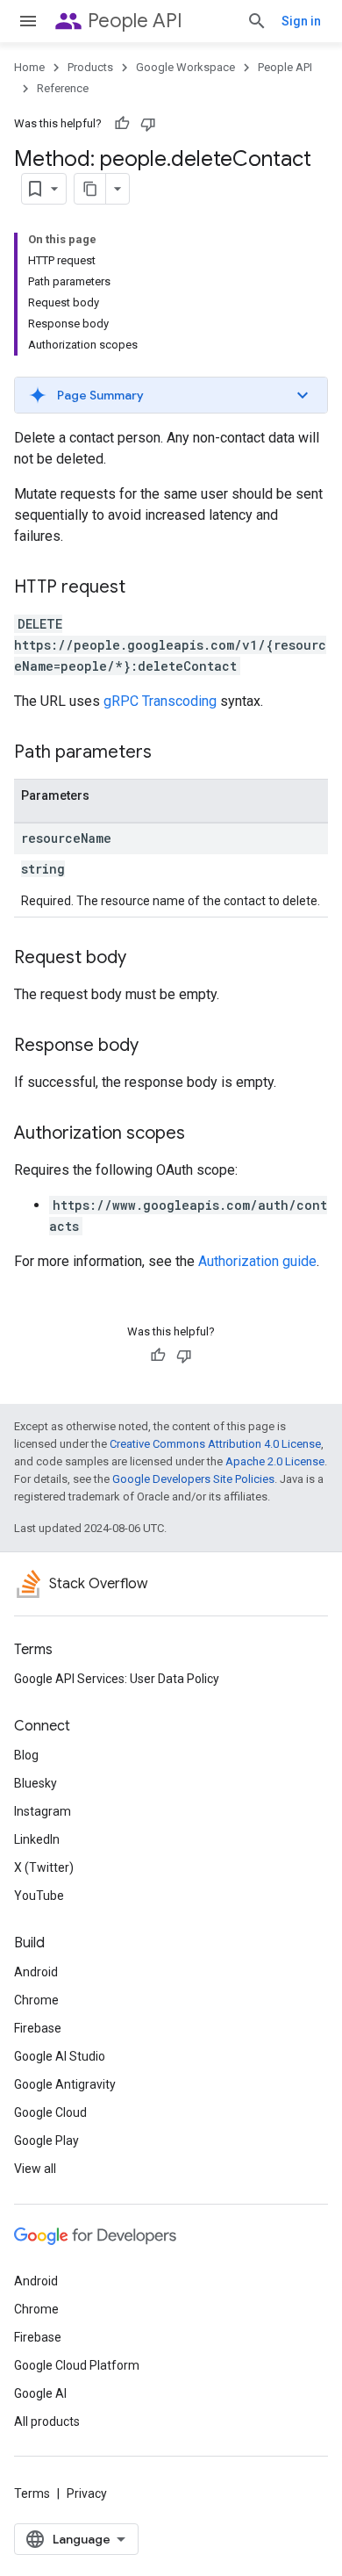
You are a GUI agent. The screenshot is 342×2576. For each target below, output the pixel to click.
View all (35, 2169)
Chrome (36, 2000)
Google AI (40, 2393)
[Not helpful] (148, 124)
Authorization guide (257, 1261)
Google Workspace (185, 67)
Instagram (43, 1811)
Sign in (301, 21)
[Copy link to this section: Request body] (144, 959)
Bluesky (36, 1783)
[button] (171, 395)
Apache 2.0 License (275, 1461)
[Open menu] (28, 21)
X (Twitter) (44, 1867)
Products (90, 67)
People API (135, 21)
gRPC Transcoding (160, 701)
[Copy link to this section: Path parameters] (169, 753)
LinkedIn (37, 1839)
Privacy (87, 2493)
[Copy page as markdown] (90, 189)
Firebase (38, 2028)
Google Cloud (50, 2112)
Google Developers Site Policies (193, 1479)
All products (47, 2421)
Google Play (46, 2141)
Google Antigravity (65, 2084)
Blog (26, 1755)
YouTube (39, 1896)
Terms (32, 2493)
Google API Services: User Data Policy (117, 1679)
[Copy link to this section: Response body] (156, 1047)
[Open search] (257, 21)
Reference (63, 88)
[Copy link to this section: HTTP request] (143, 588)
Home (29, 67)
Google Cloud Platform (77, 2365)
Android (36, 1972)
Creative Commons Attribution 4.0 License (215, 1444)
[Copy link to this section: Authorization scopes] (203, 1134)
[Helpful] (122, 124)
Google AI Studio (60, 2056)
